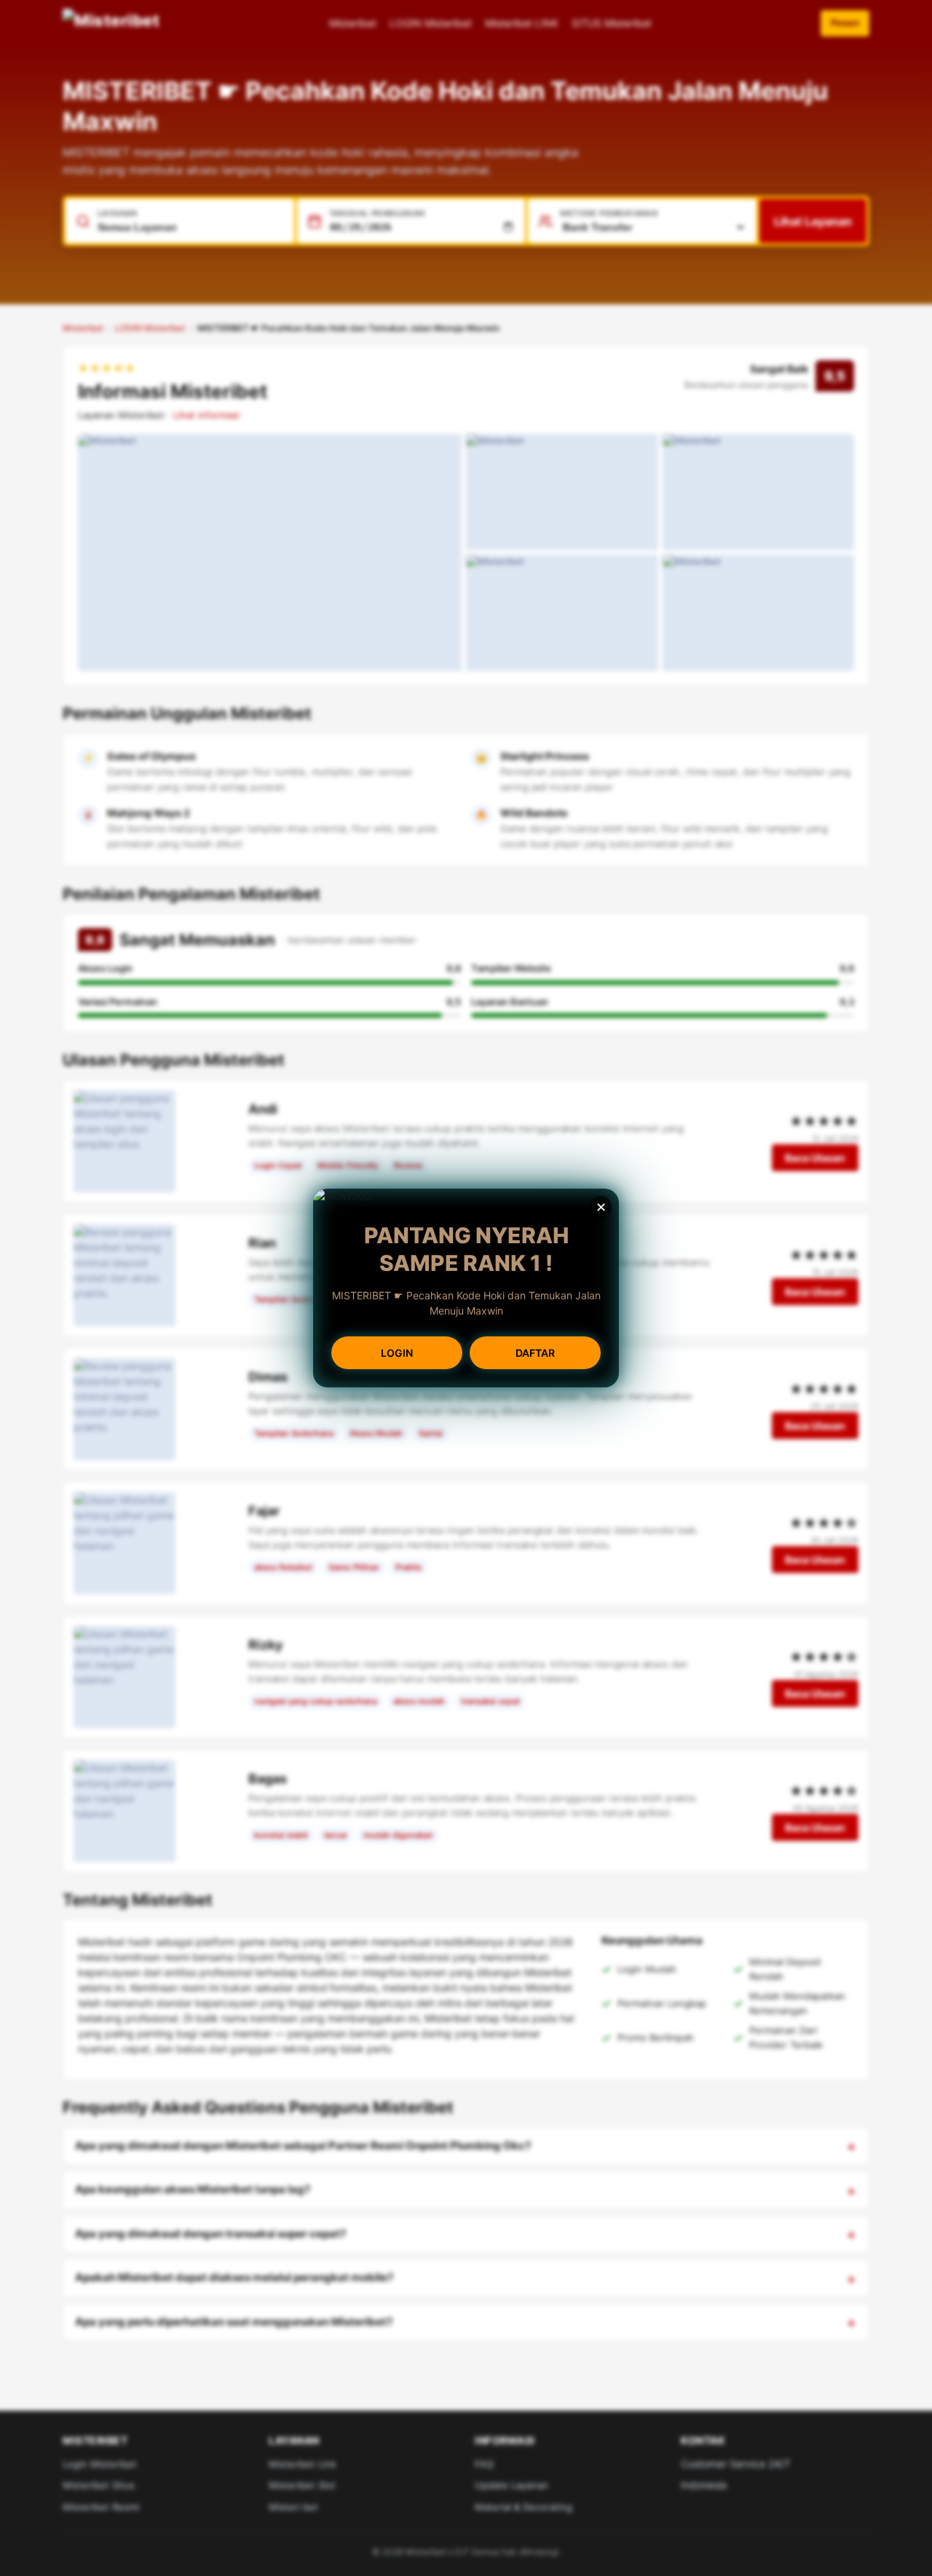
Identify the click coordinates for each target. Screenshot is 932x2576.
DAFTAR (535, 1353)
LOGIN (397, 1353)
